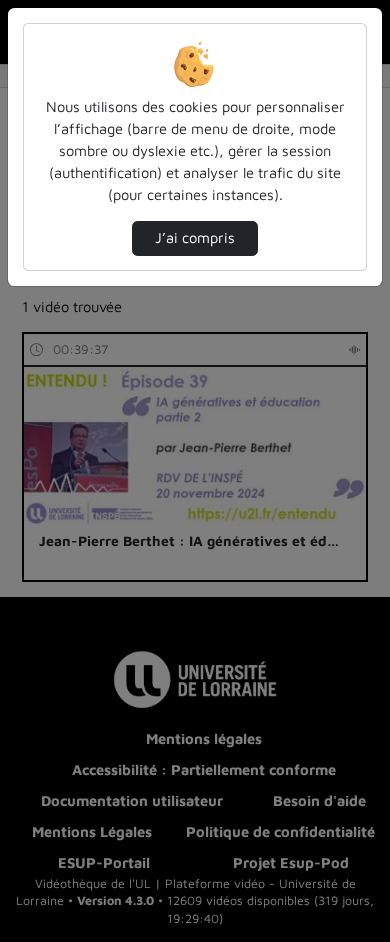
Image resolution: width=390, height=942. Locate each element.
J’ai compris (195, 237)
